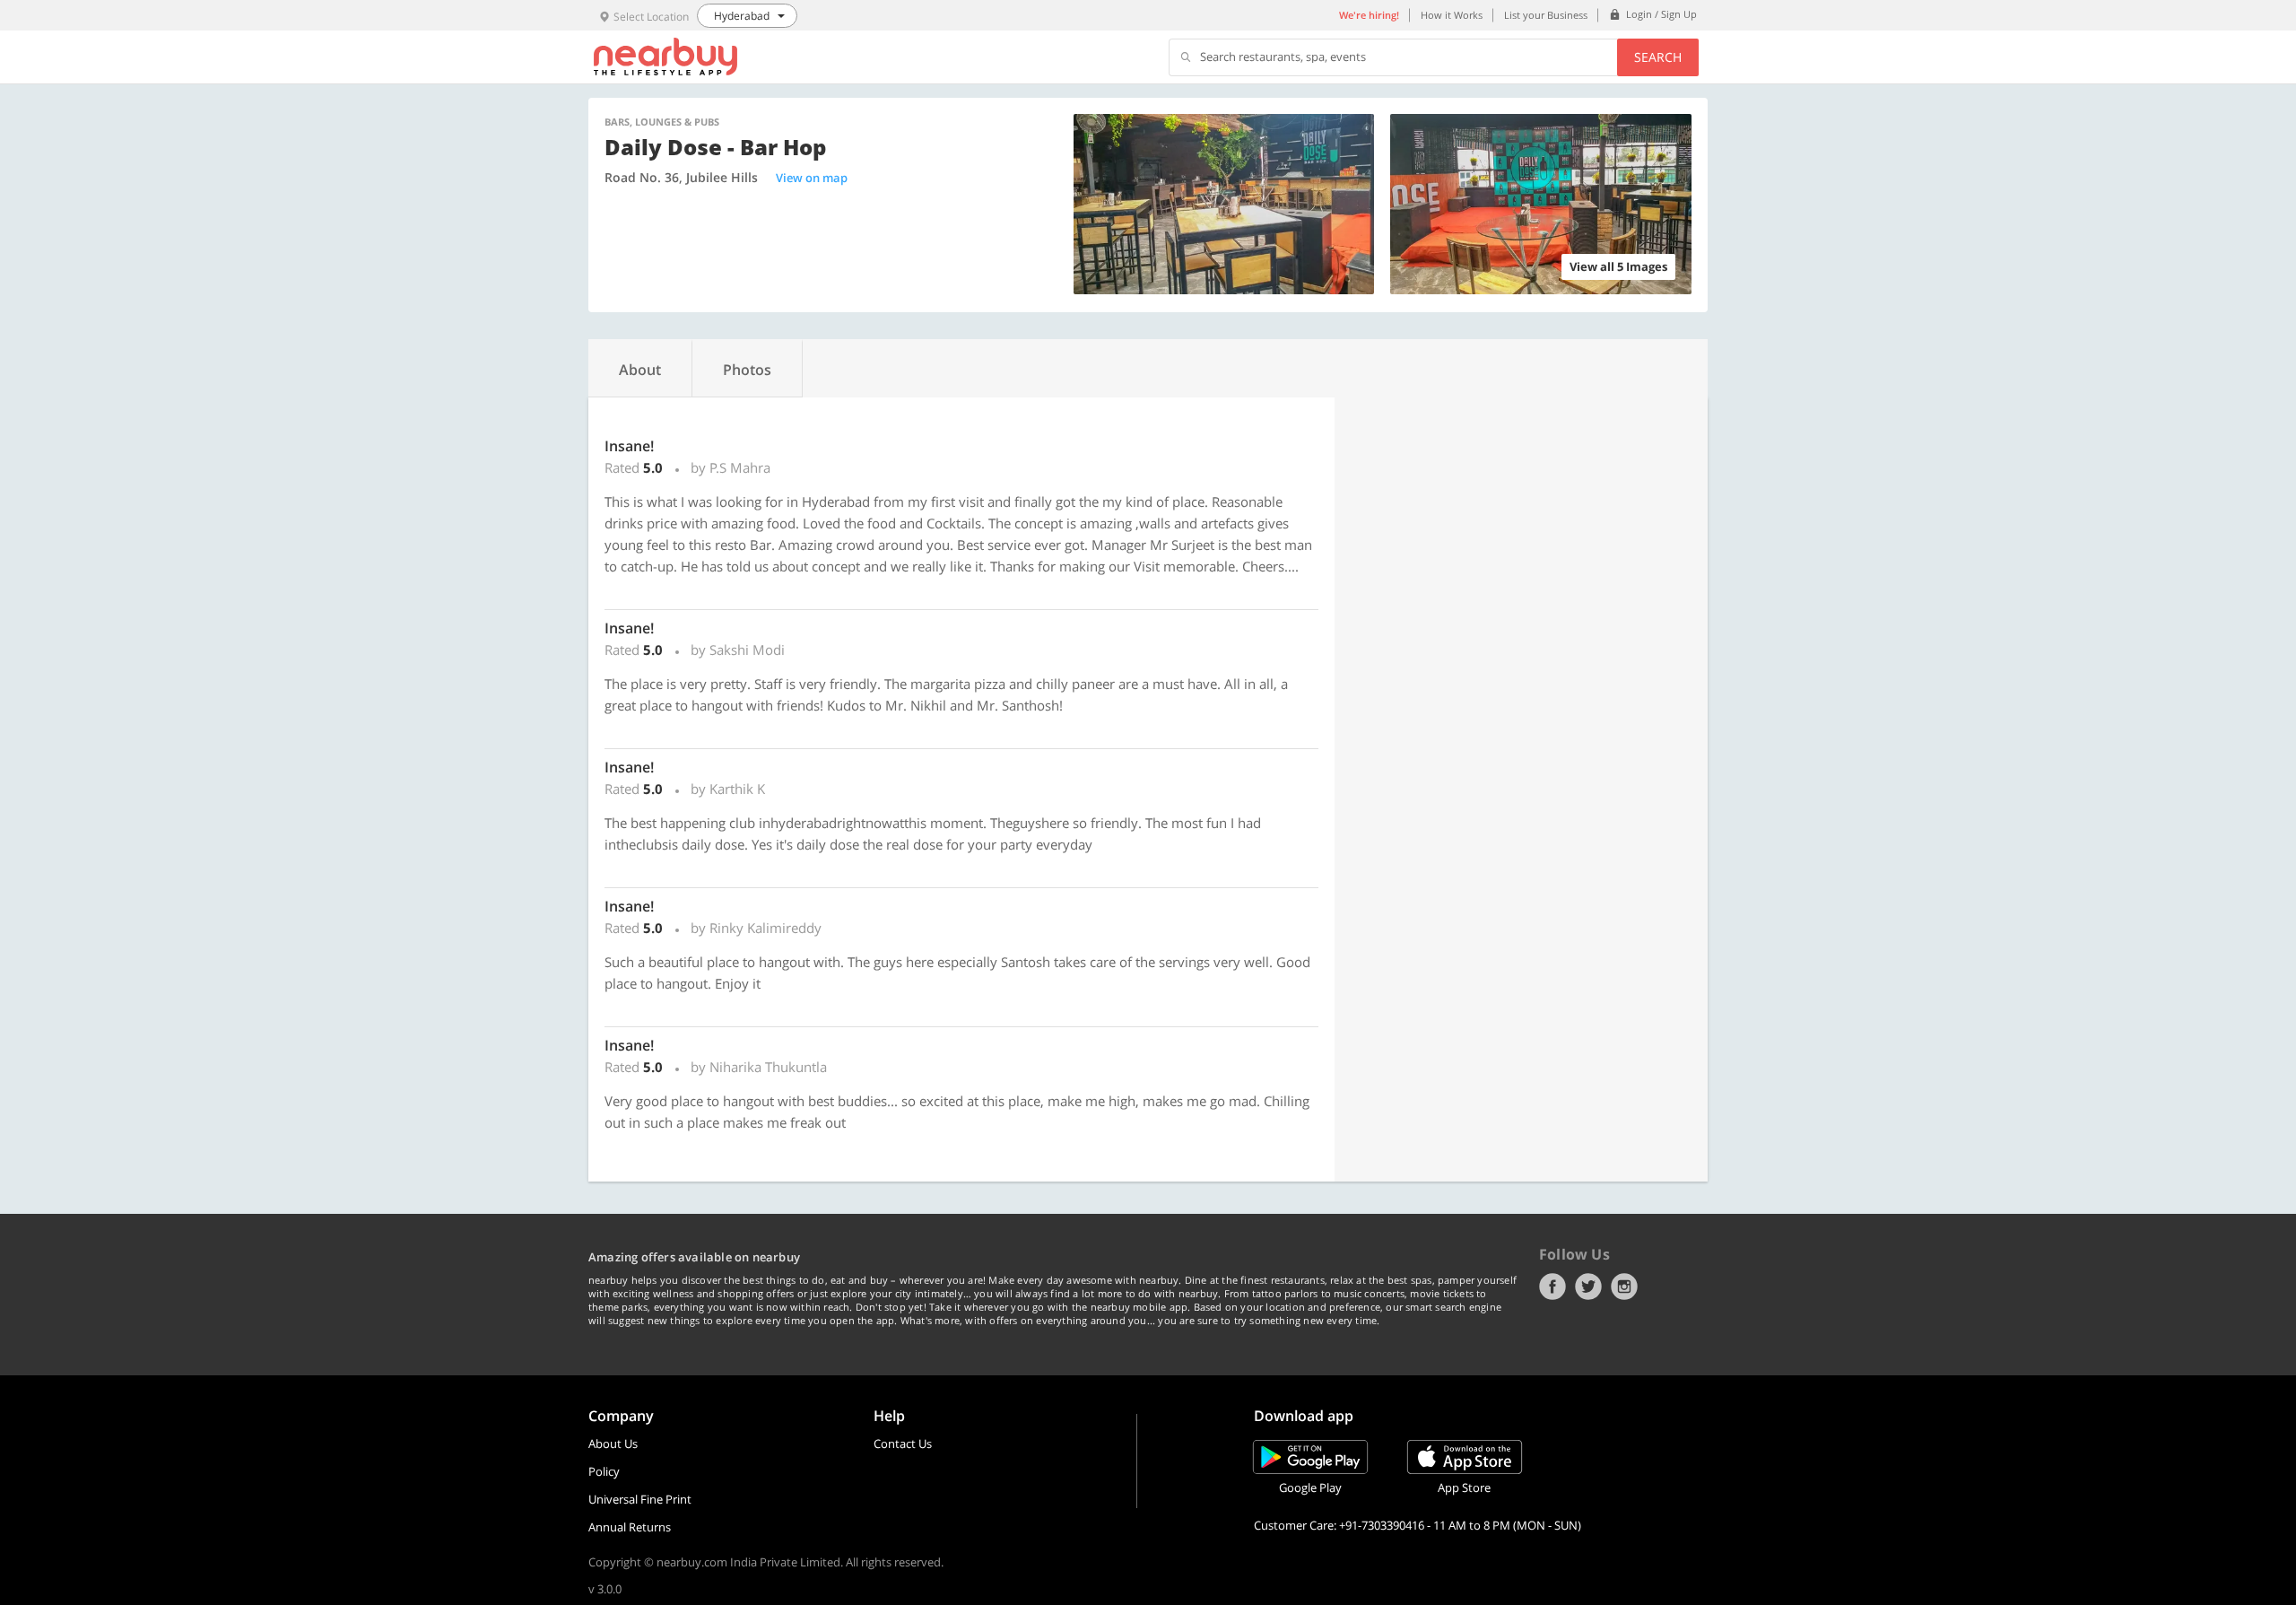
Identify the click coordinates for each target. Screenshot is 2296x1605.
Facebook (1552, 1287)
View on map (812, 178)
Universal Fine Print (640, 1499)
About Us (613, 1444)
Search (1658, 57)
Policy (604, 1471)
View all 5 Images (1618, 266)
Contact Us (903, 1444)
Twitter (1588, 1287)
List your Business (1546, 15)
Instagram (1624, 1287)
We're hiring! (1369, 15)
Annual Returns (630, 1527)
